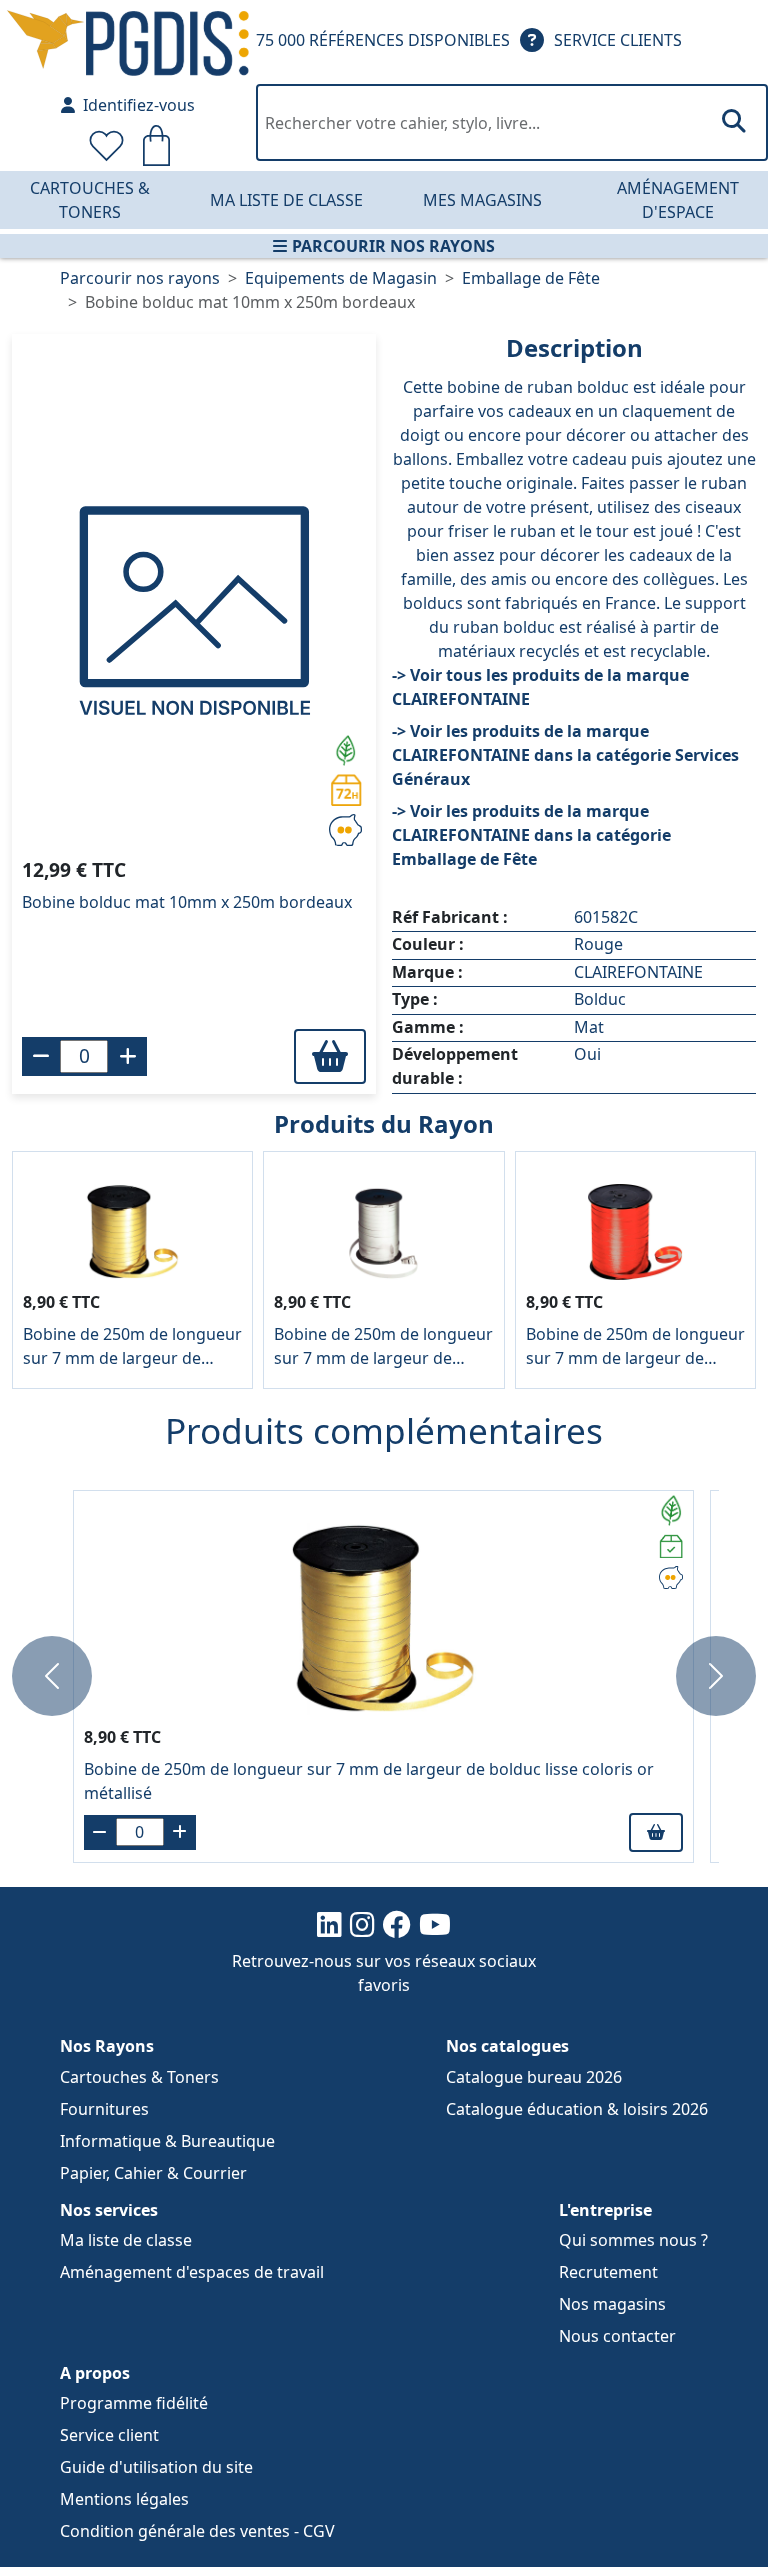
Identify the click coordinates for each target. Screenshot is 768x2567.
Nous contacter (617, 2336)
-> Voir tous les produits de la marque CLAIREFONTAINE (540, 687)
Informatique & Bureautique (167, 2141)
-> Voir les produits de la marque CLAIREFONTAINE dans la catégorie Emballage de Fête (531, 835)
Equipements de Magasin (341, 278)
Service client (109, 2435)
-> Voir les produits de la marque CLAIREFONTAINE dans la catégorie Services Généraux (565, 755)
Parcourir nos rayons (393, 246)
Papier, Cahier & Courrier (153, 2173)
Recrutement (608, 2272)
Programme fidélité (134, 2403)
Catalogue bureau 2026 (534, 2077)
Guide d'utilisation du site (156, 2467)
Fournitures (104, 2109)
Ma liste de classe (286, 200)
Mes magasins (482, 200)
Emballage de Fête (531, 278)
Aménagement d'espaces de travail (192, 2272)
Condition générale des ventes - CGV (197, 2531)
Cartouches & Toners (90, 200)
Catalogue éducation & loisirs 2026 (577, 2109)
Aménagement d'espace (678, 200)
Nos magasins (612, 2304)
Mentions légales (124, 2499)
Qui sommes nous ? (633, 2240)
